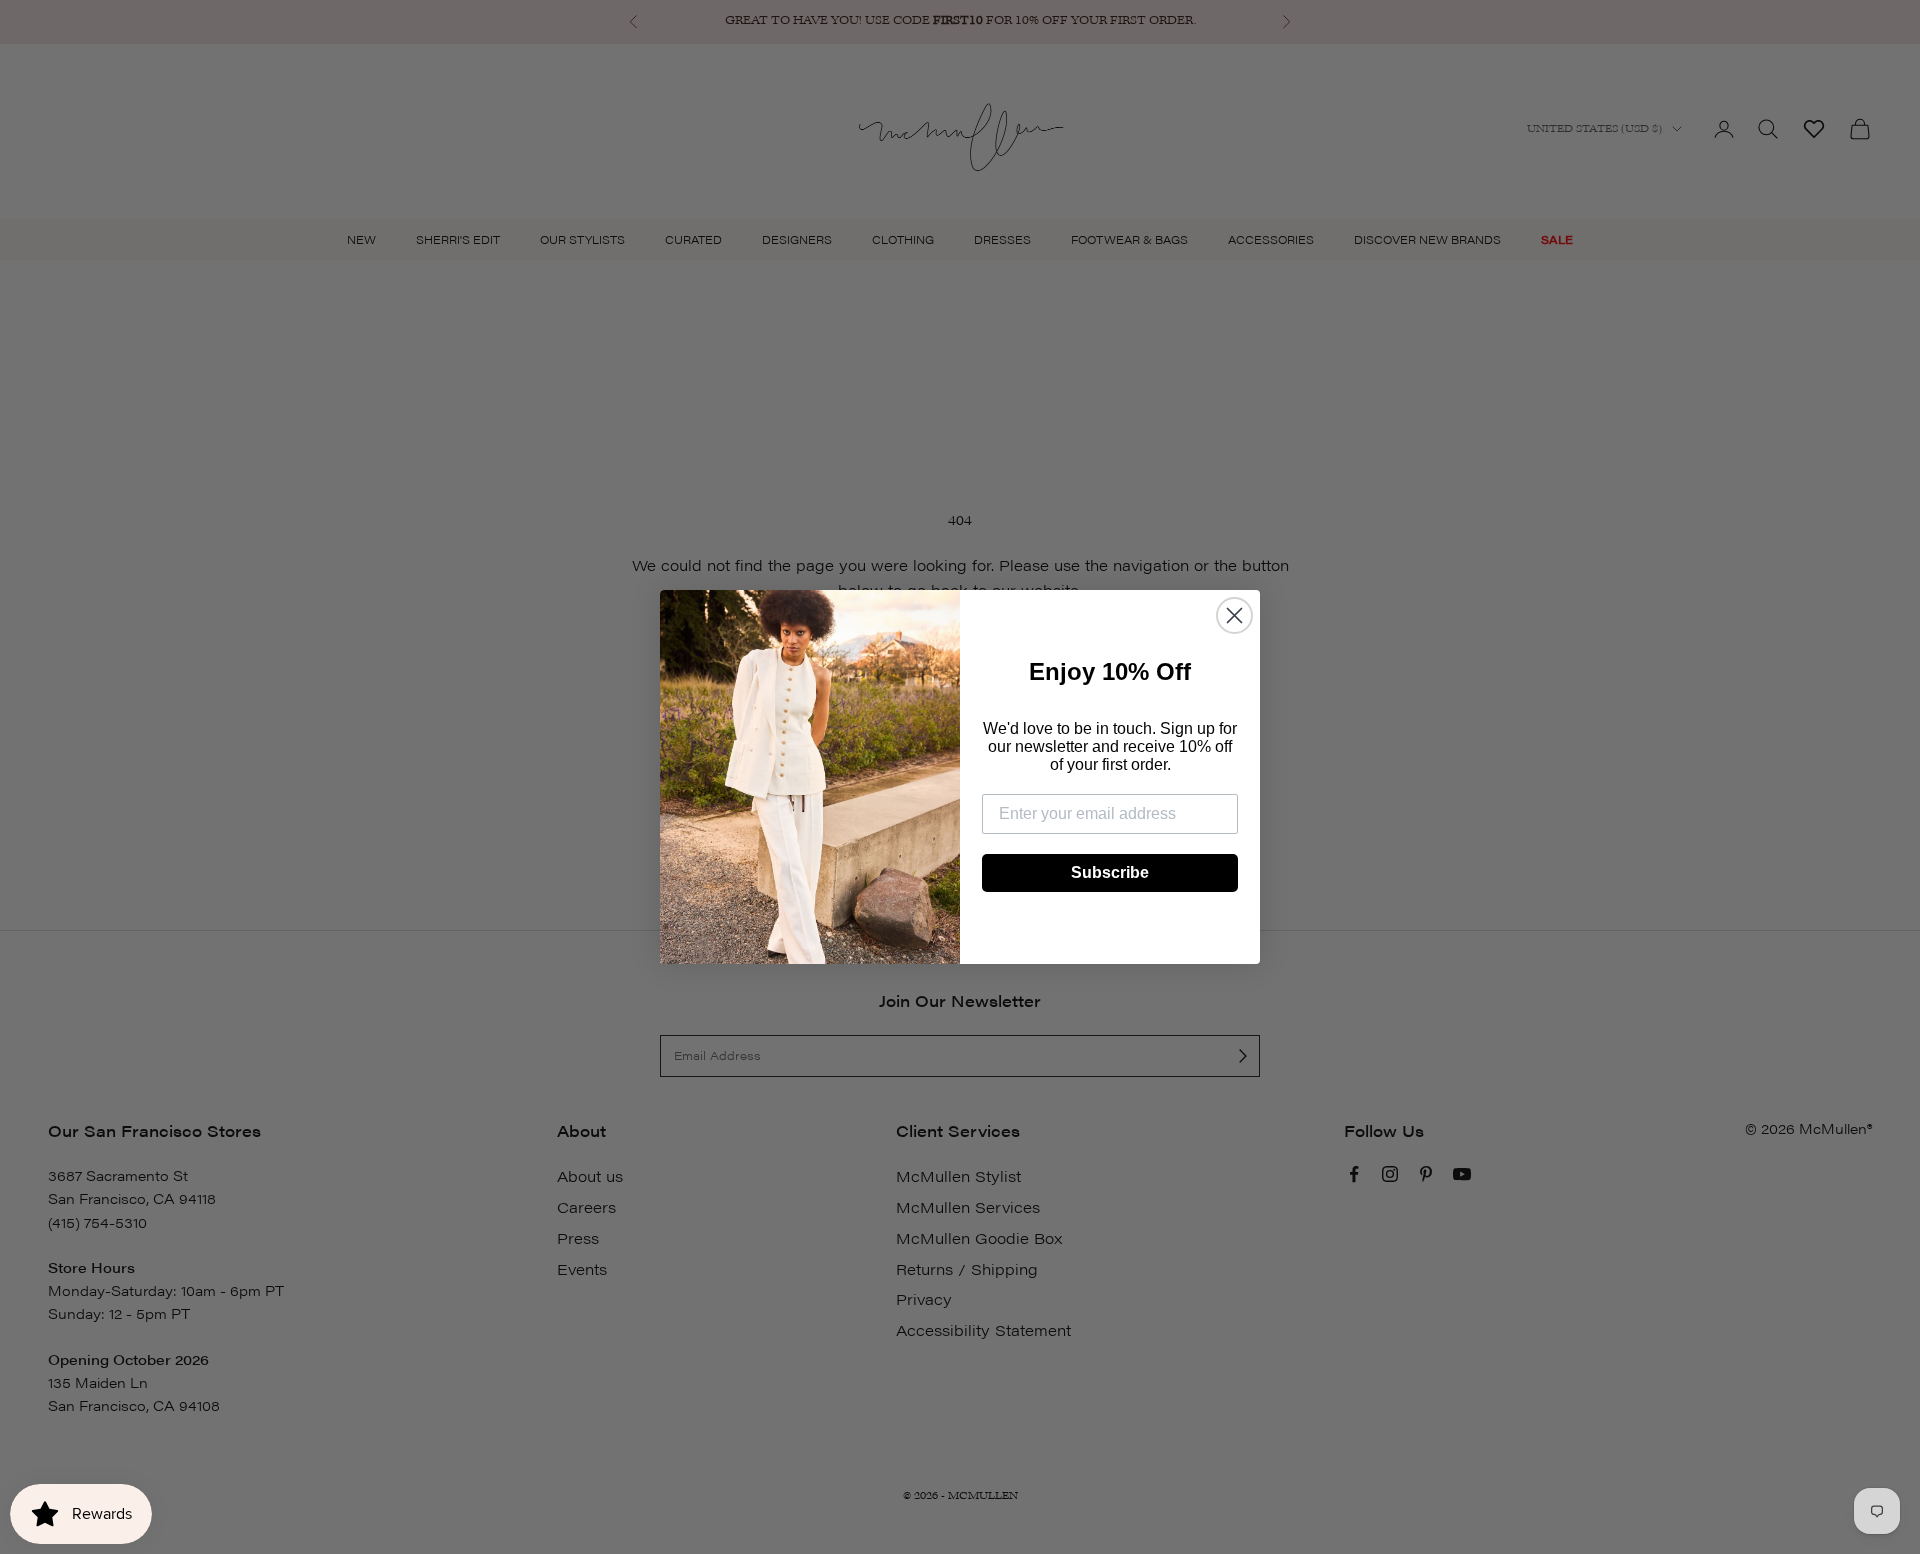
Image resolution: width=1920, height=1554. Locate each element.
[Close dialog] (1234, 615)
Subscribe (1110, 872)
